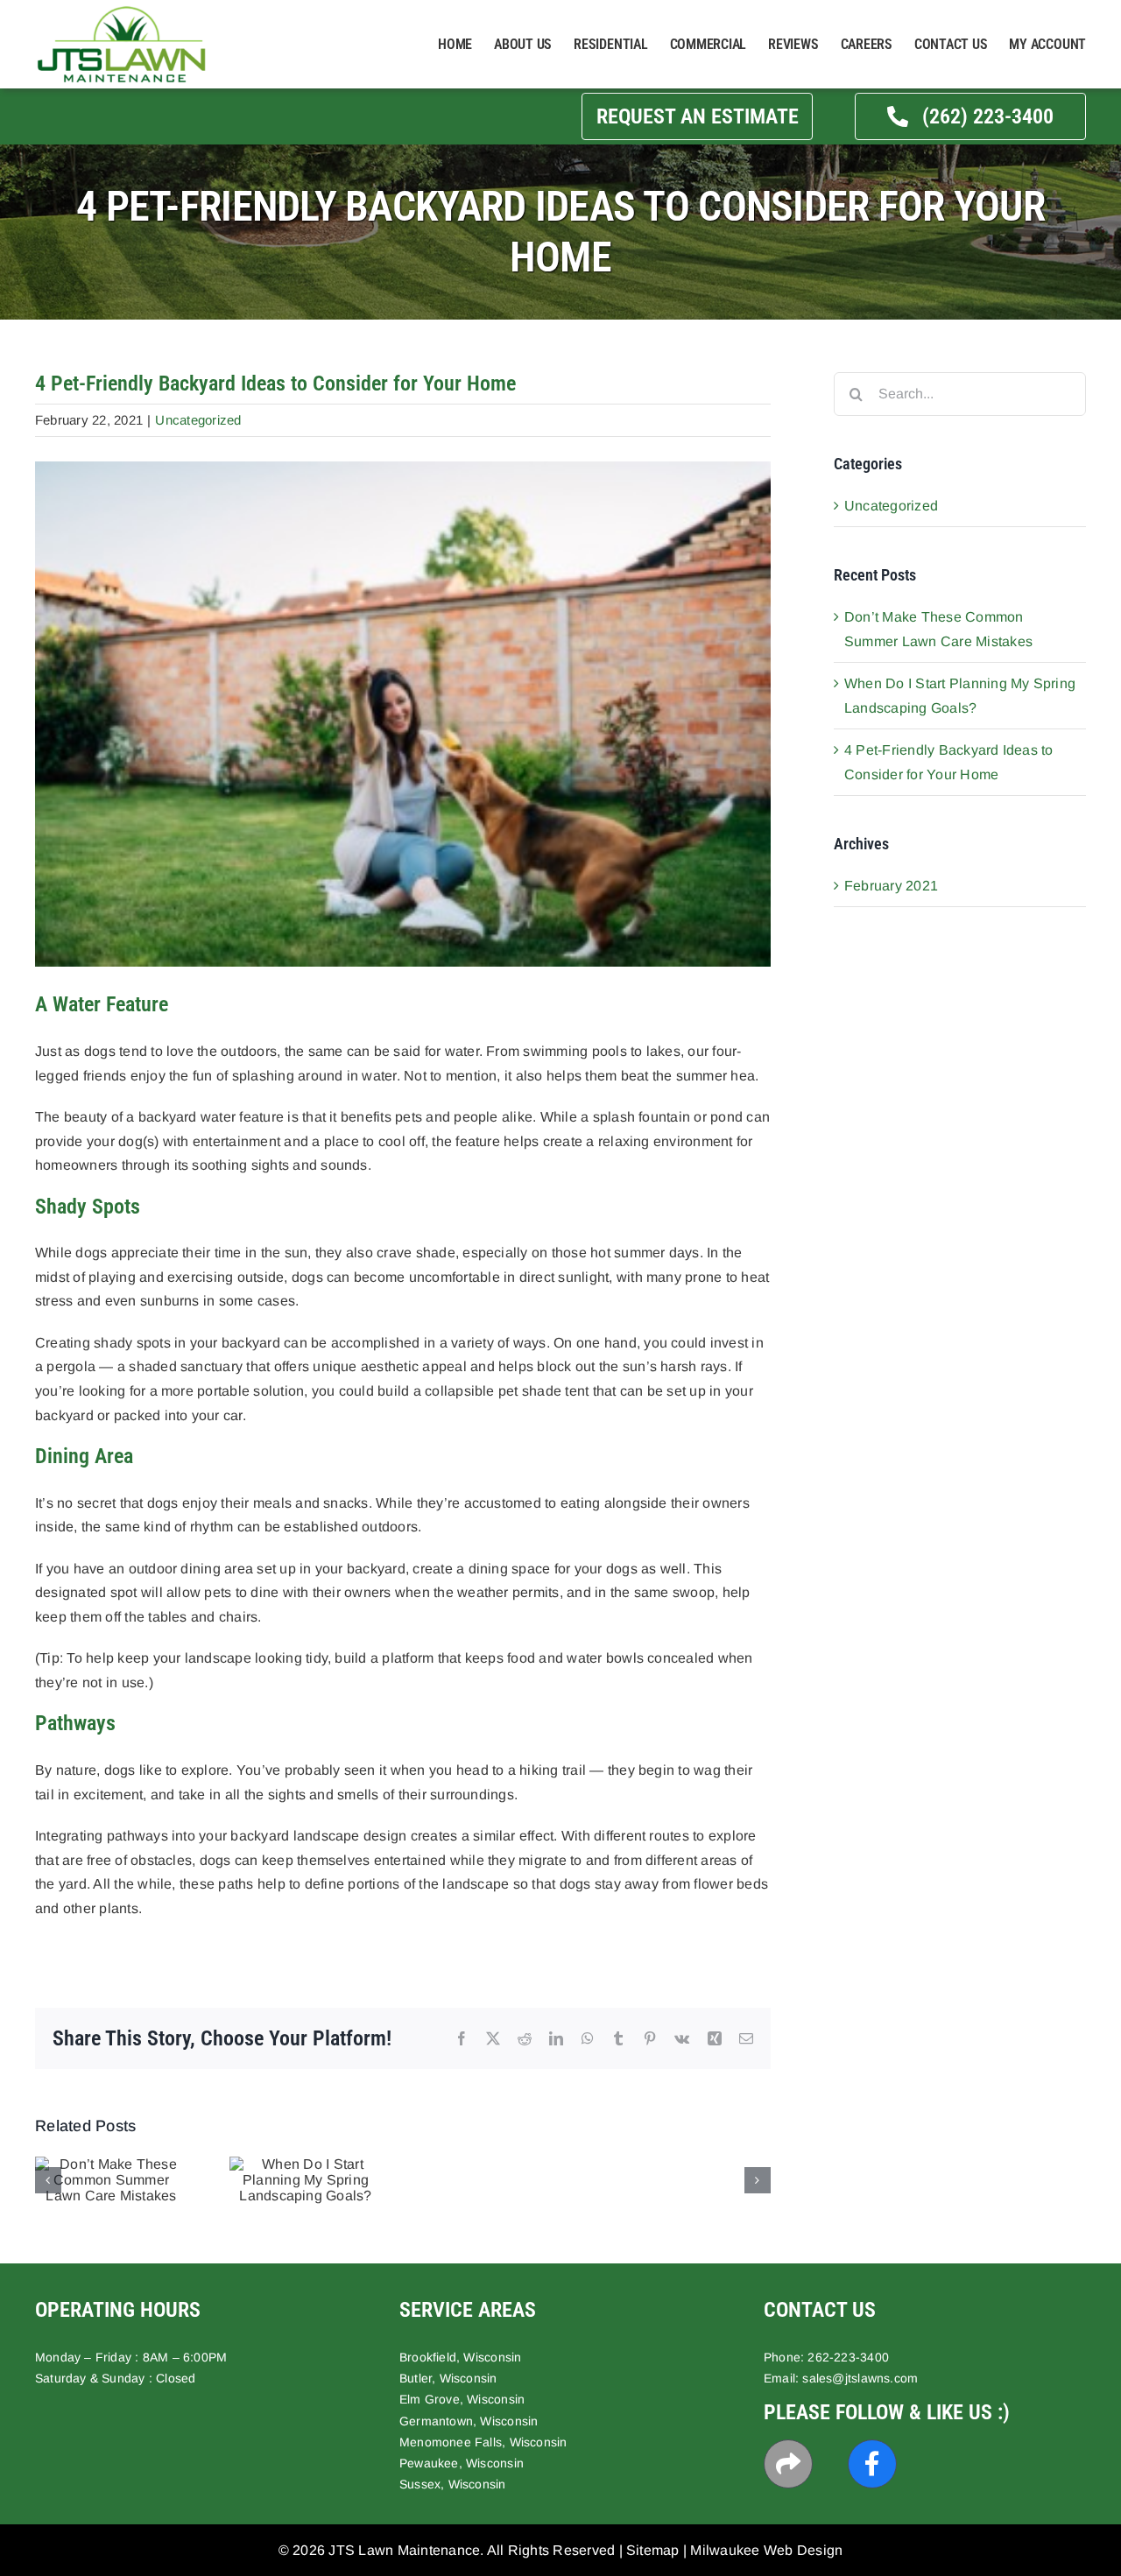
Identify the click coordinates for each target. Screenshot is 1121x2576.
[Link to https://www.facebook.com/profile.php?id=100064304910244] (872, 2464)
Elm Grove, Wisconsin (462, 2399)
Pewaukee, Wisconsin (462, 2463)
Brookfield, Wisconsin (460, 2357)
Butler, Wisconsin (448, 2378)
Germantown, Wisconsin (469, 2421)
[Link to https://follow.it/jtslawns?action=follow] (788, 2464)
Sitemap (653, 2550)
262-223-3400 (848, 2357)
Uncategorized (198, 420)
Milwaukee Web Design (766, 2550)
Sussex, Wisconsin (453, 2484)
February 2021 (891, 886)
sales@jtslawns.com (860, 2378)
